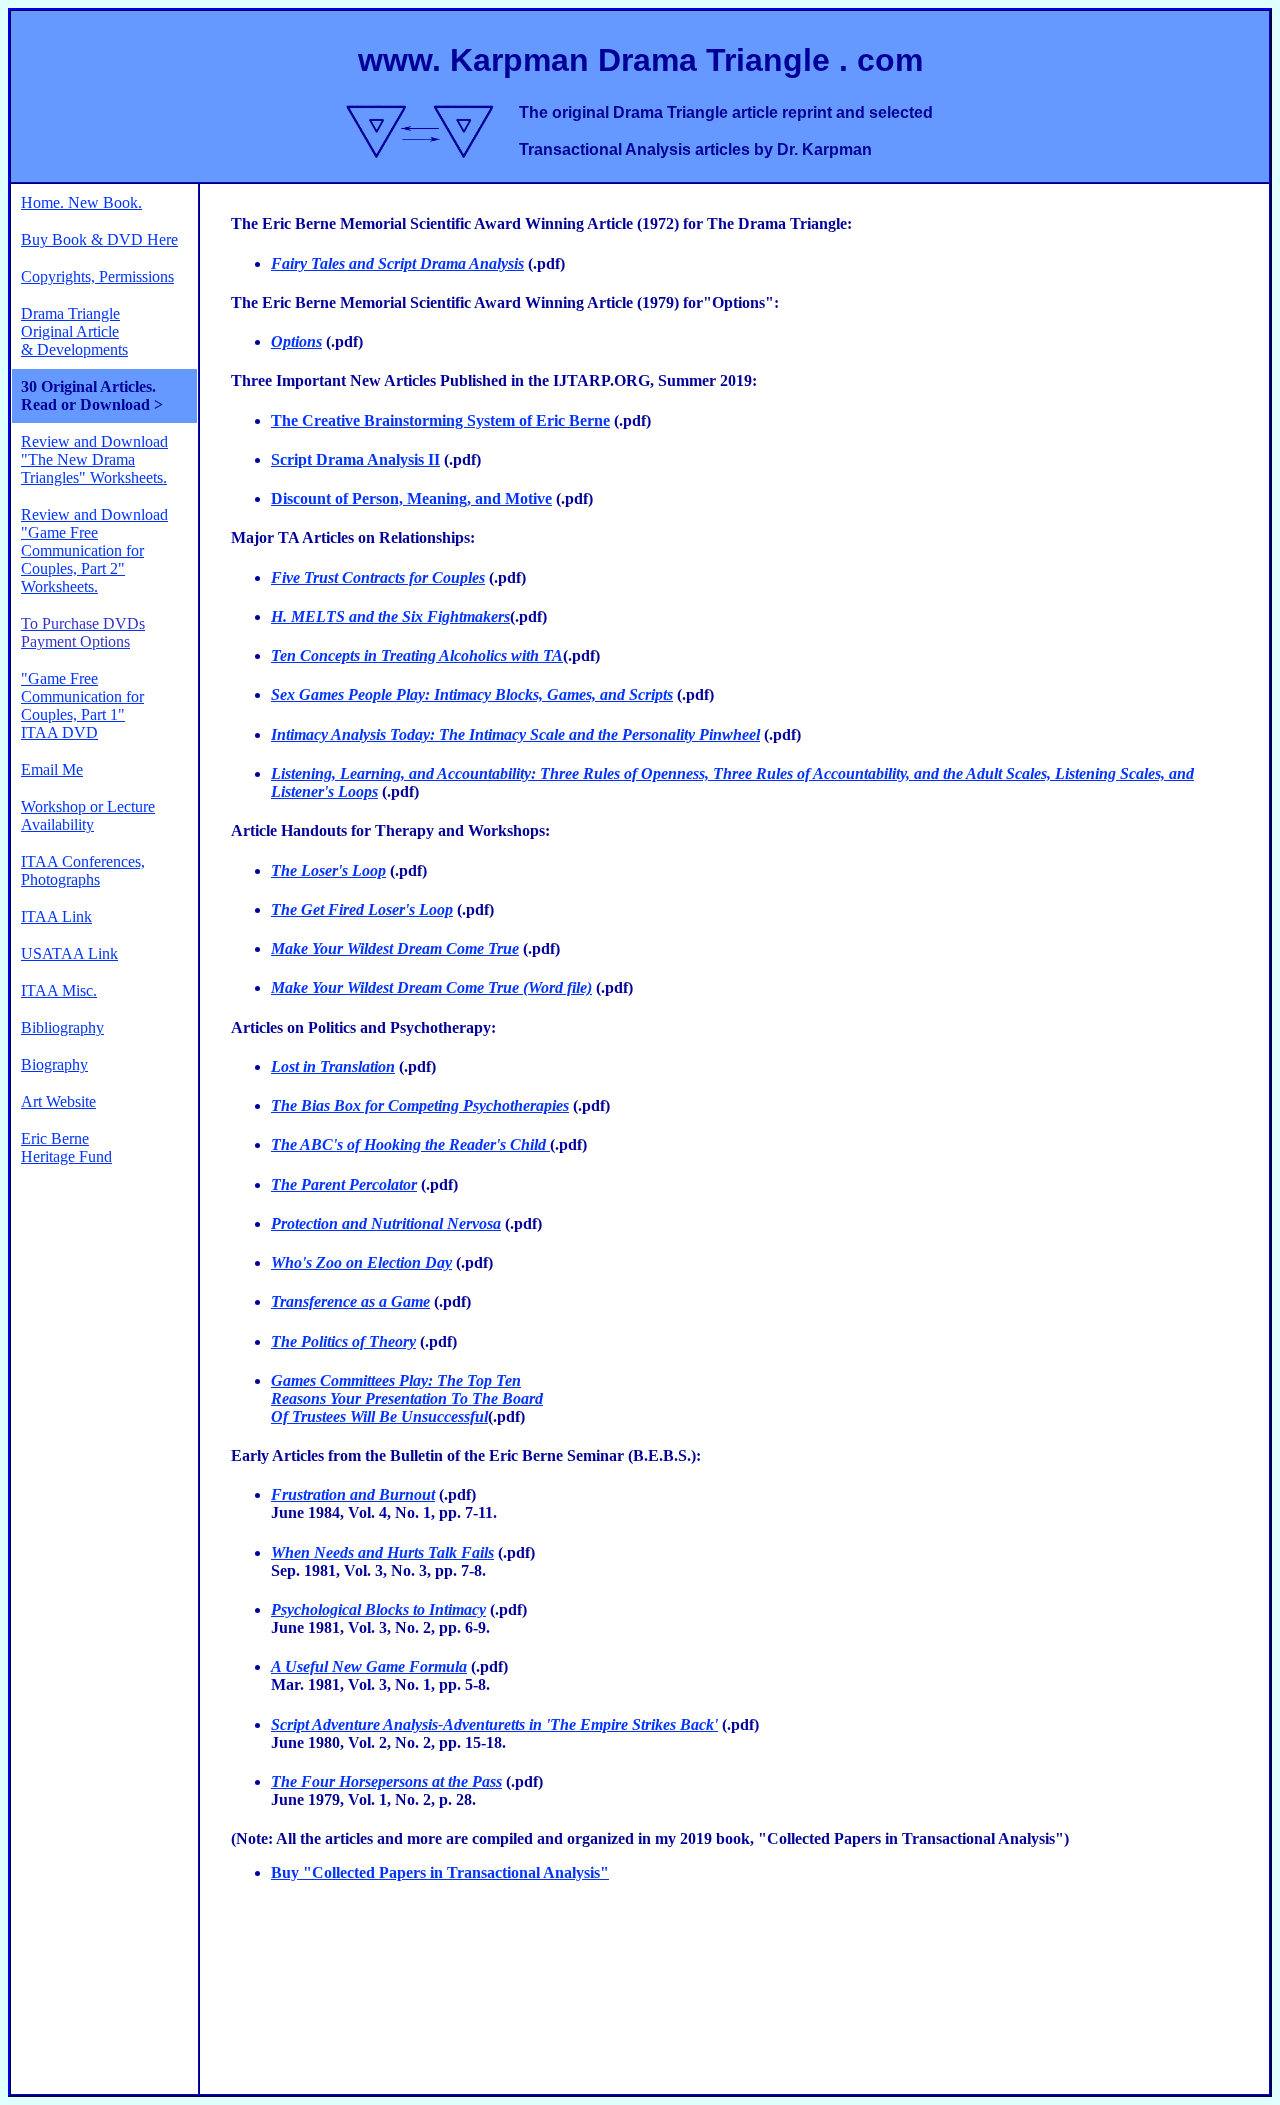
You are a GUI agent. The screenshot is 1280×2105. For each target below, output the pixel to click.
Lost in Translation (333, 1066)
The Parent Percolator (344, 1184)
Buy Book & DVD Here (99, 239)
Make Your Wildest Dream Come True (395, 948)
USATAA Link (69, 953)
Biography (54, 1064)
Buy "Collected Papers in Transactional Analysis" (440, 1872)
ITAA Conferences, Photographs (83, 870)
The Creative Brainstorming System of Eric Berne (440, 420)
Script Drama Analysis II (355, 459)
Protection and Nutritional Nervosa (386, 1223)
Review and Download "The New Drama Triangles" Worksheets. (94, 459)
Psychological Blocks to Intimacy (378, 1609)
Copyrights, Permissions (97, 276)
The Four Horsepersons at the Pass (386, 1781)
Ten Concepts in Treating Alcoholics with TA (417, 655)
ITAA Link (56, 916)
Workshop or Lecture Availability (88, 815)
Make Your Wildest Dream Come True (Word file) (431, 987)
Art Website (58, 1101)
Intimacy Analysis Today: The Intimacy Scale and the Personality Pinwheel (515, 734)
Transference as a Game (350, 1301)
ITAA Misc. (59, 990)
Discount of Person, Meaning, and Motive (411, 498)
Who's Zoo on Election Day (361, 1262)
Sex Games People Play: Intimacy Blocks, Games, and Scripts (472, 694)
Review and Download (94, 514)
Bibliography (62, 1027)
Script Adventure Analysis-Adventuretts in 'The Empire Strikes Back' (494, 1724)
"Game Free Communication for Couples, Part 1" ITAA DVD (82, 705)
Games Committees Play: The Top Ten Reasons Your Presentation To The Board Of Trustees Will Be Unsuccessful (407, 1398)
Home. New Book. (81, 202)
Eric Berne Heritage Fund (66, 1147)
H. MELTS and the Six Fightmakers (390, 616)
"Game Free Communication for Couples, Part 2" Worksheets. (82, 559)
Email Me (52, 769)
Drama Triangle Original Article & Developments (74, 331)
